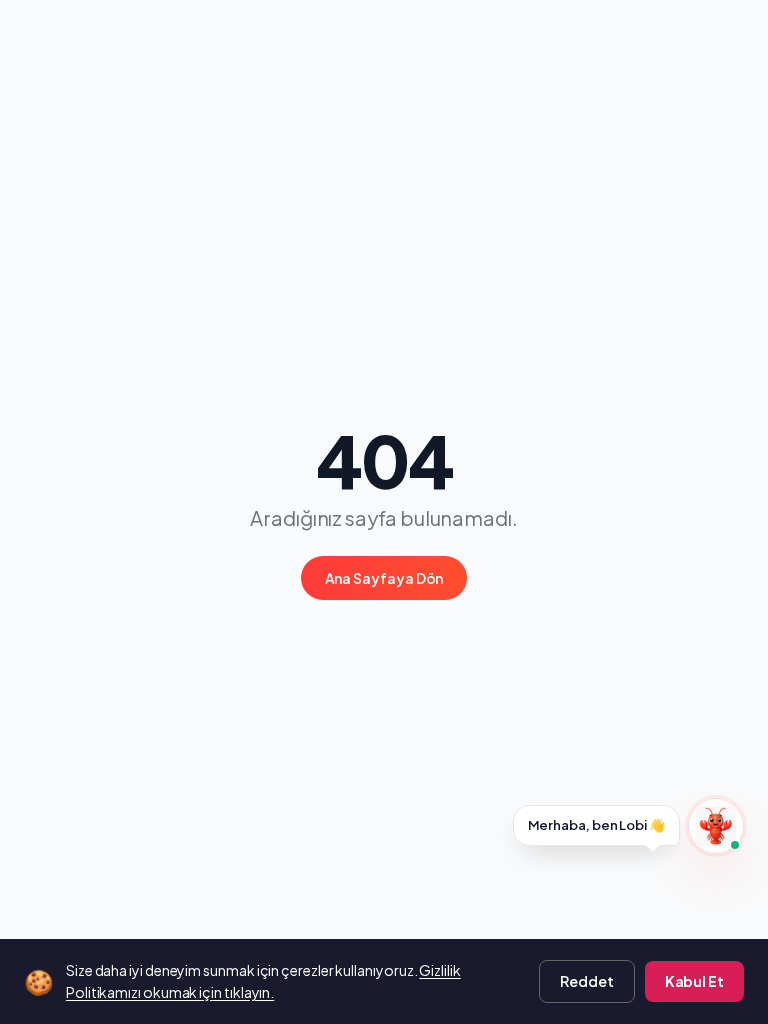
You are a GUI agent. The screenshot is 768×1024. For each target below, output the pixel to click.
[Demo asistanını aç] (716, 826)
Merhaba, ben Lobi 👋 (596, 825)
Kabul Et (694, 981)
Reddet (587, 981)
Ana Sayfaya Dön (384, 578)
